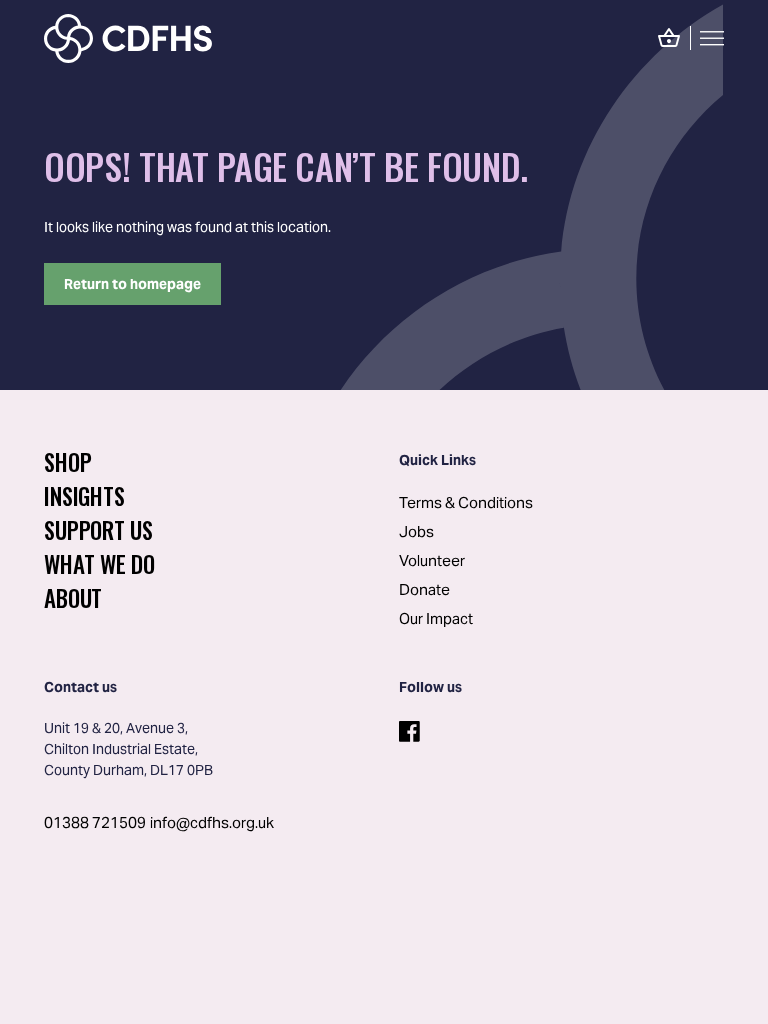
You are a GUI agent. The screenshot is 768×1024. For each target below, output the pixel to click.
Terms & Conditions (466, 502)
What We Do (99, 564)
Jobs (416, 531)
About (73, 598)
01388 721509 (95, 822)
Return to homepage (132, 284)
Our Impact (436, 618)
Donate (424, 589)
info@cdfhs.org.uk (212, 822)
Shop (67, 462)
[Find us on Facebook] (407, 726)
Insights (84, 496)
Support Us (98, 530)
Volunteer (432, 560)
